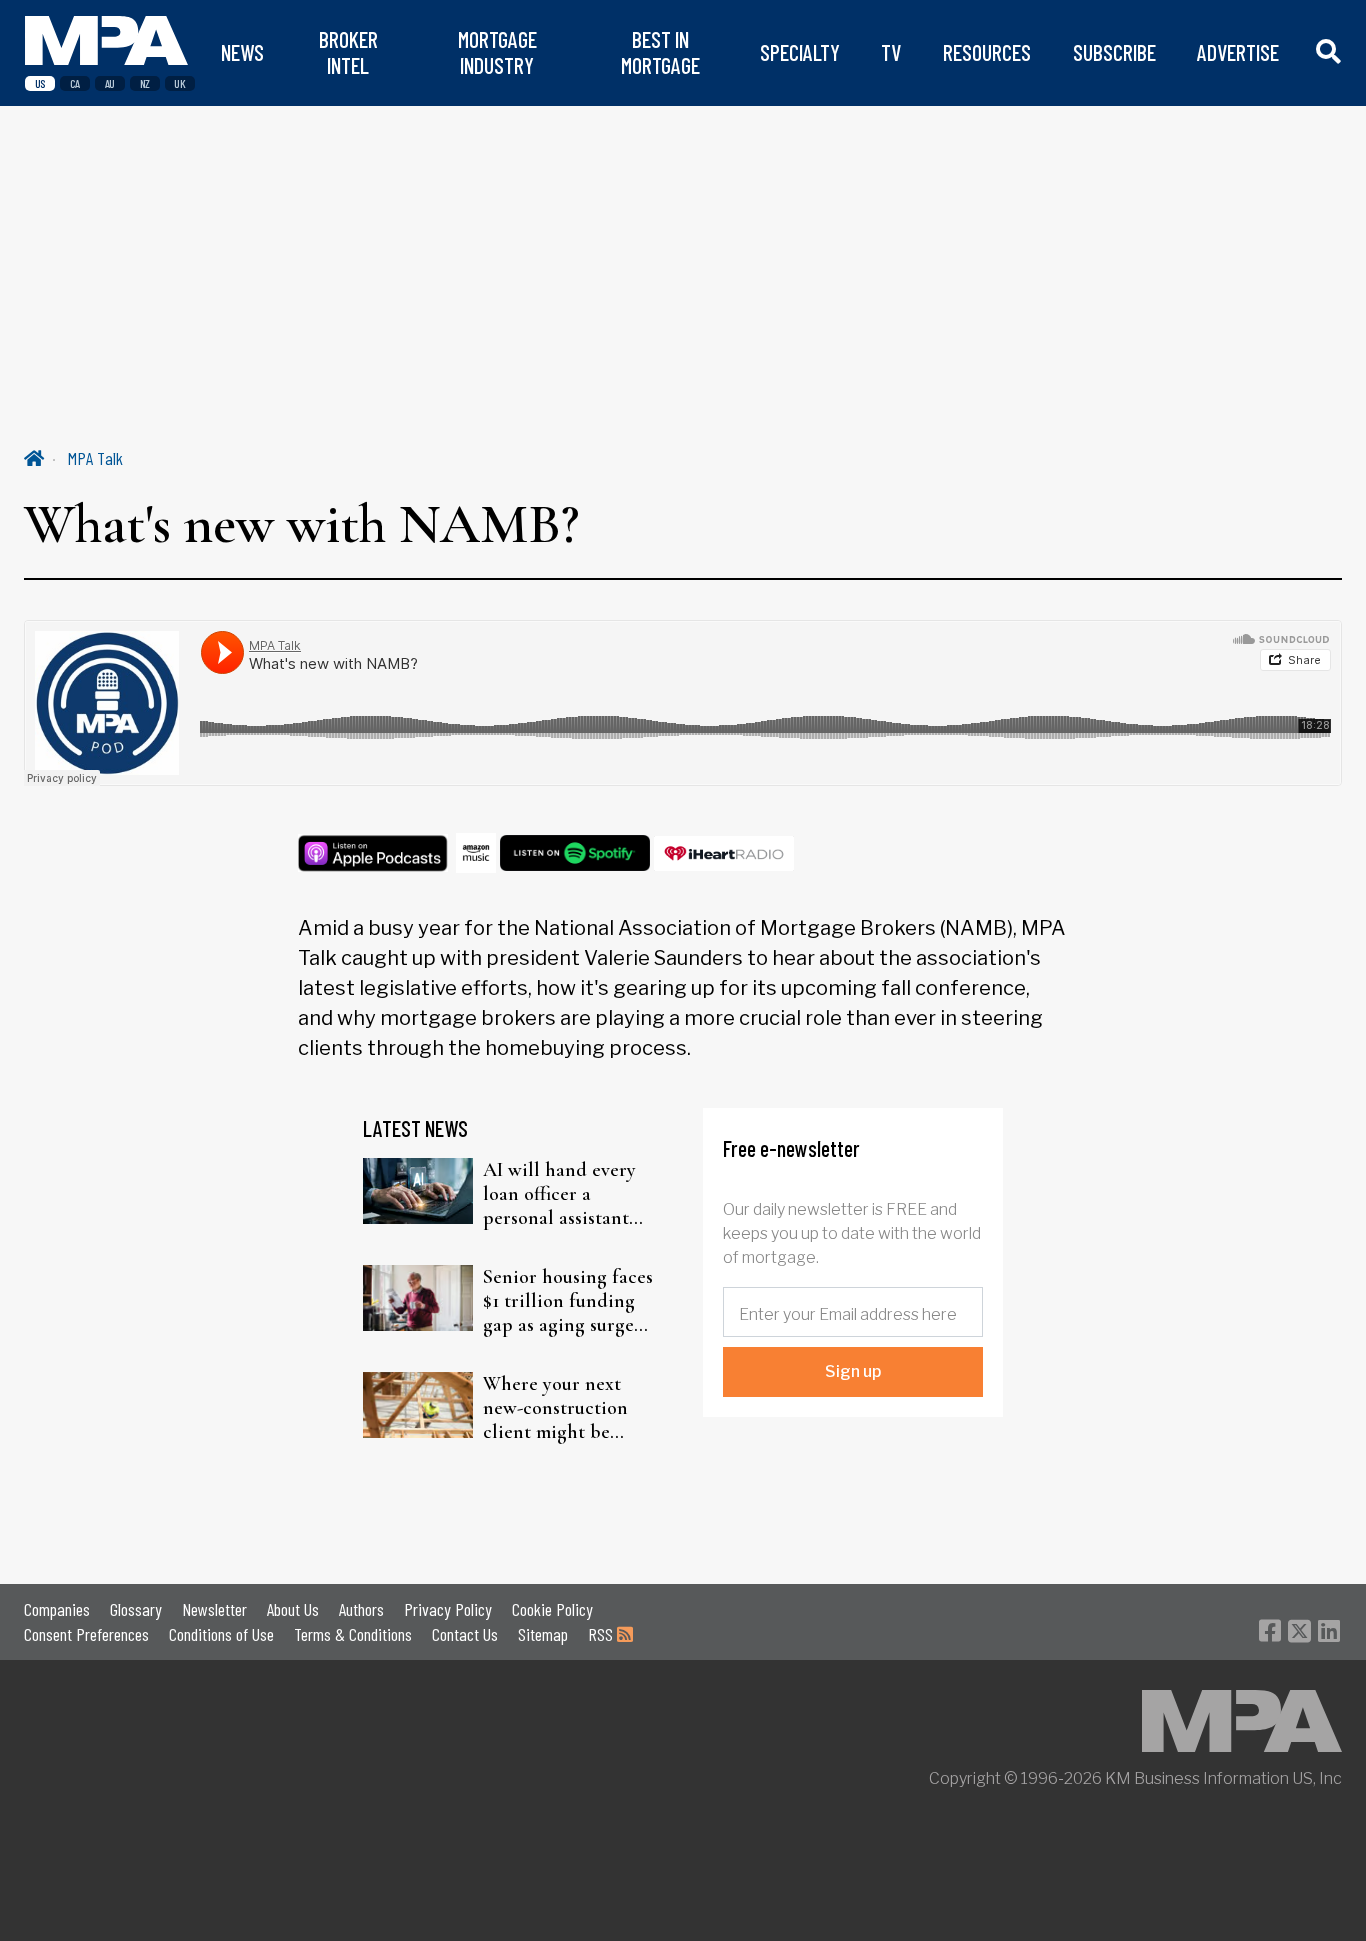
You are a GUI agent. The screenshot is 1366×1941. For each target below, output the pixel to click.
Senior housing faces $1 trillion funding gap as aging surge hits (568, 1301)
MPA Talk (95, 458)
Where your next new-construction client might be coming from (555, 1408)
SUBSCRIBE (1114, 52)
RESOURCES (987, 52)
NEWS (242, 52)
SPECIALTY (800, 52)
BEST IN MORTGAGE (660, 52)
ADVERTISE (1238, 52)
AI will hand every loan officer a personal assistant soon (559, 1194)
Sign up (853, 1371)
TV (891, 52)
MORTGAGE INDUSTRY (497, 52)
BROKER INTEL (348, 52)
